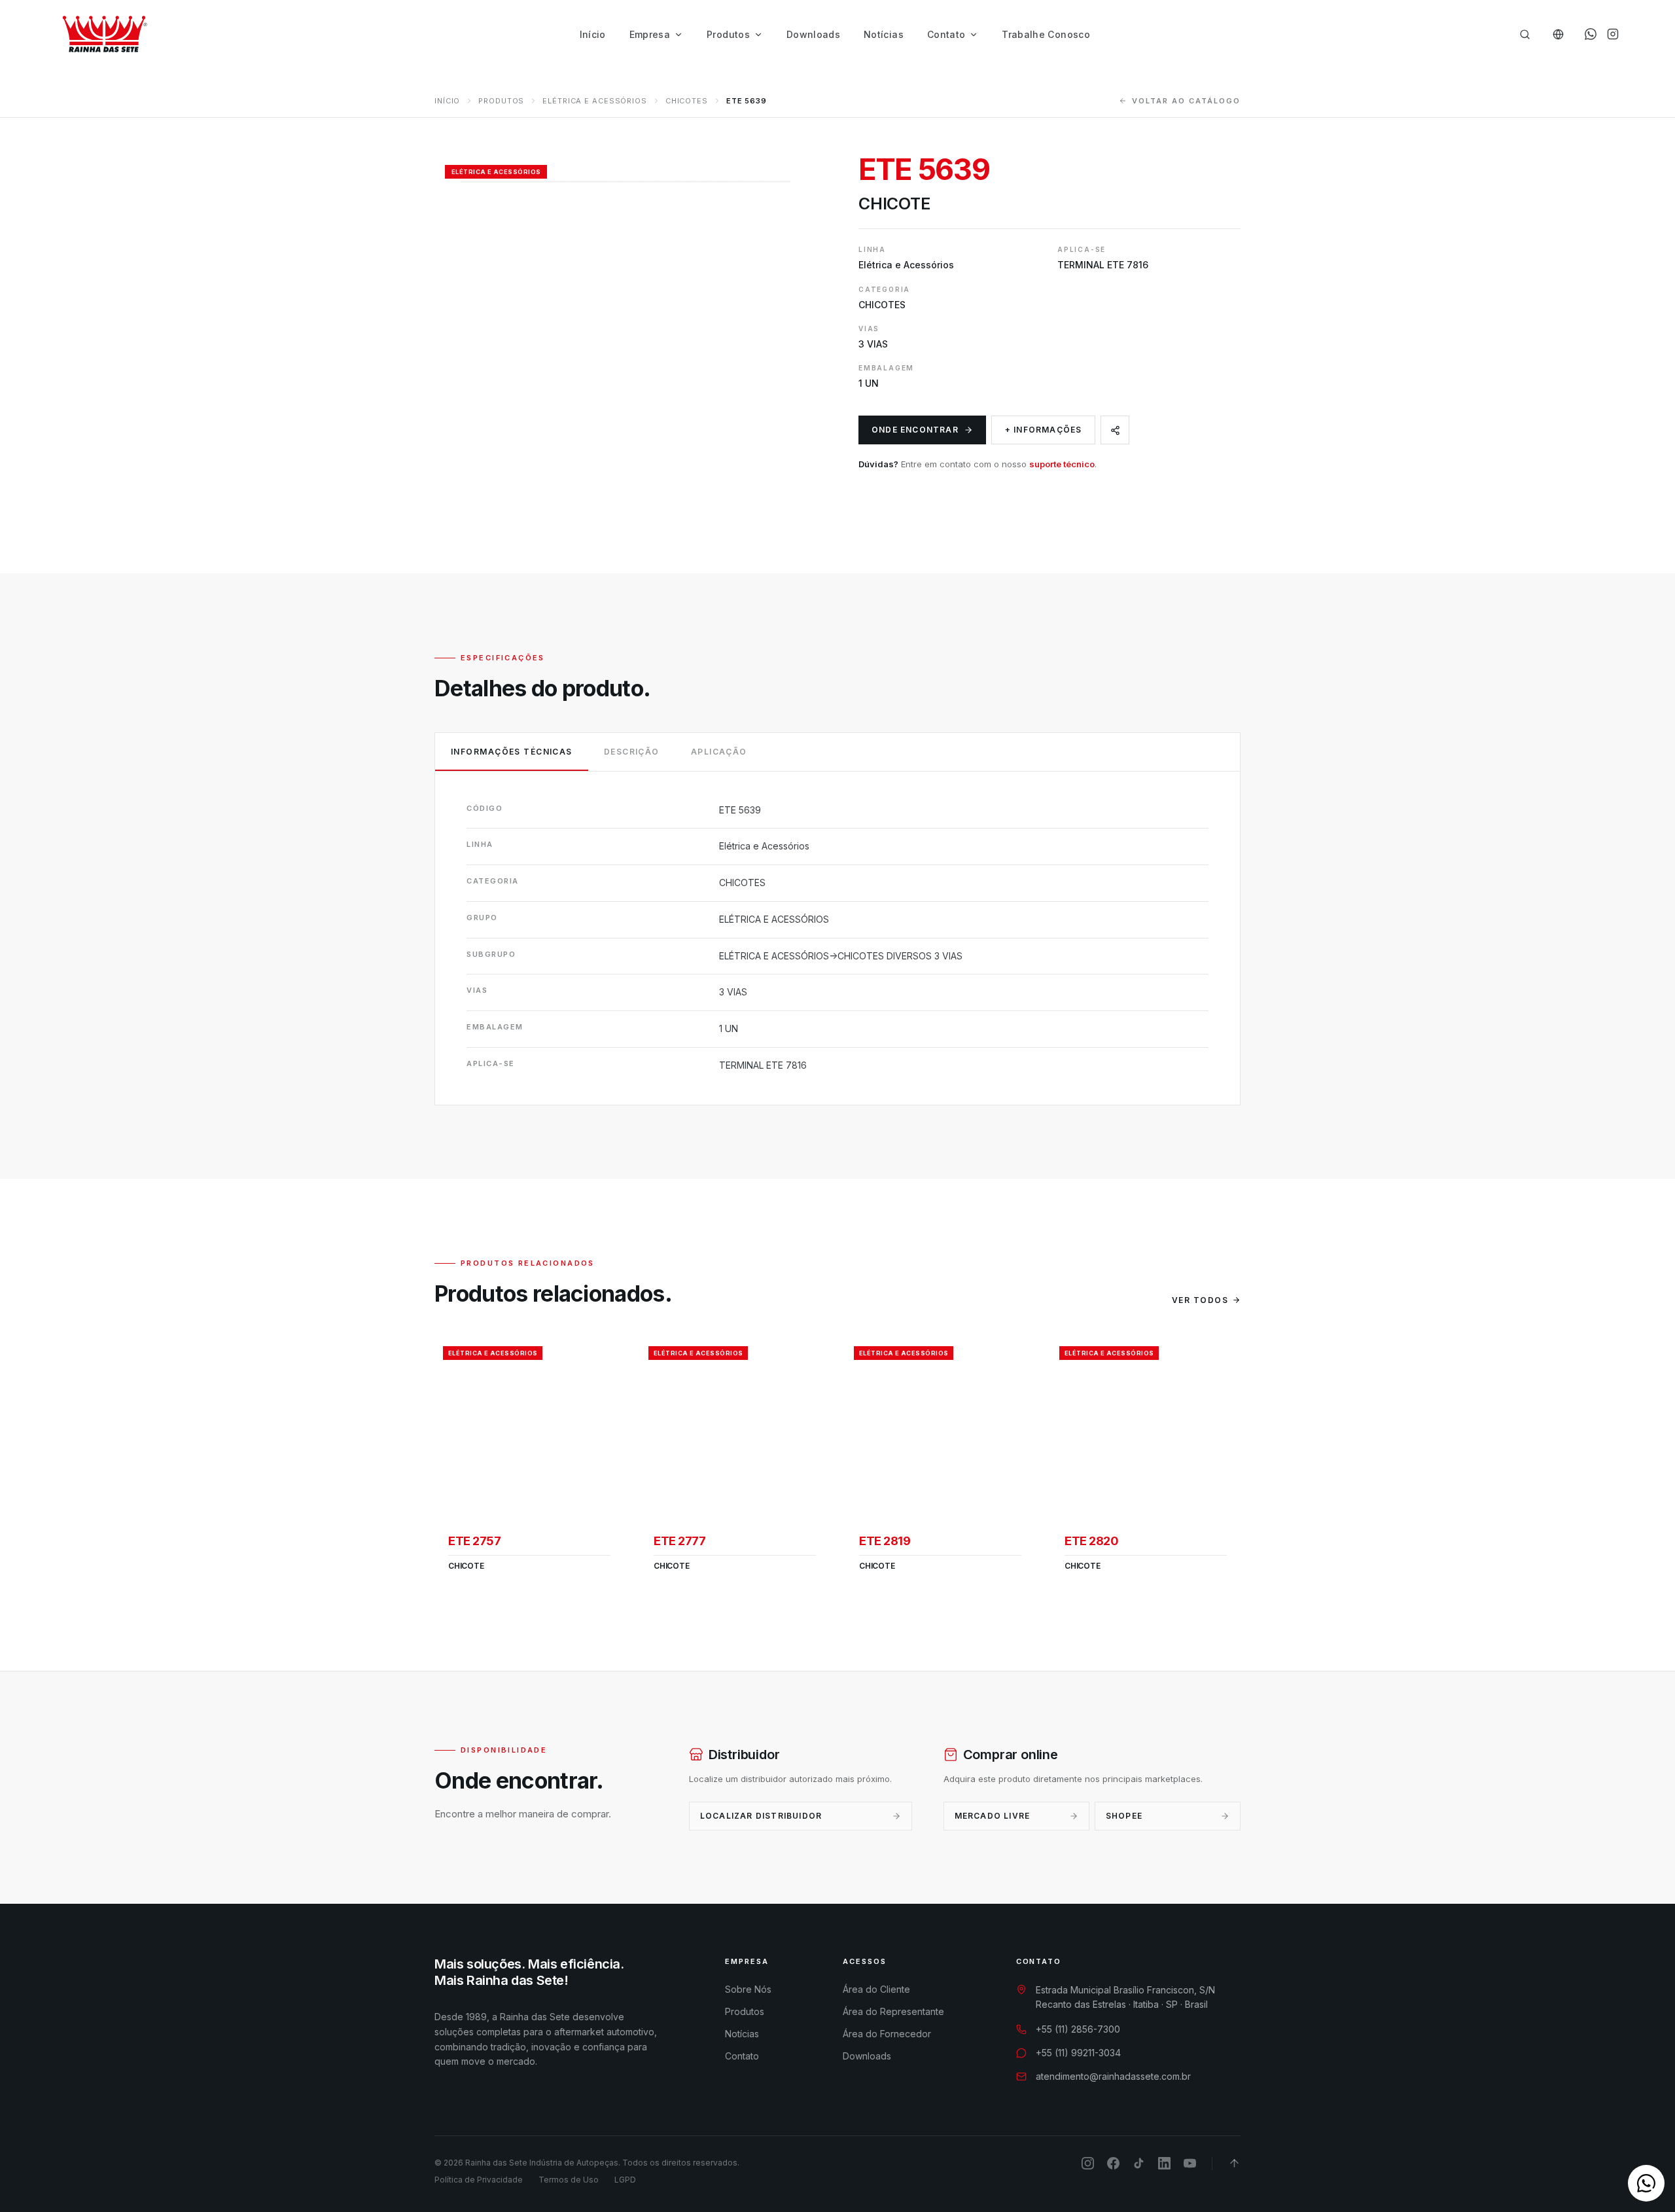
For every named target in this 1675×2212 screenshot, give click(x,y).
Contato (946, 34)
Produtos (728, 34)
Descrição (632, 752)
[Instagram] (1613, 34)
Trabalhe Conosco (1046, 34)
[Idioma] (1558, 34)
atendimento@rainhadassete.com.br (1113, 2076)
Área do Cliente (876, 1989)
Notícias (884, 34)
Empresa (650, 34)
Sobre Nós (748, 1989)
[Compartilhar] (1115, 430)
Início (593, 34)
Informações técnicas (512, 752)
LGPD (625, 2180)
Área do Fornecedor (887, 2034)
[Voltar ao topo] (1234, 2163)
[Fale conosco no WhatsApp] (1646, 2183)
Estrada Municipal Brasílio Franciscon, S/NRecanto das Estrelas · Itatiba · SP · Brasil (1125, 1997)
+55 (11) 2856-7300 (1078, 2029)
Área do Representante (893, 2011)
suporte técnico (1062, 464)
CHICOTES (687, 101)
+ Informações (1044, 430)
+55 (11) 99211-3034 (1078, 2053)
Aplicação (719, 752)
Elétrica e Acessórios (594, 101)
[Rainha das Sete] (104, 34)
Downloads (813, 34)
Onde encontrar (915, 430)
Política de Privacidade (479, 2180)
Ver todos (1200, 1300)
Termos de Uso (569, 2180)
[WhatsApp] (1591, 34)
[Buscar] (1525, 34)
